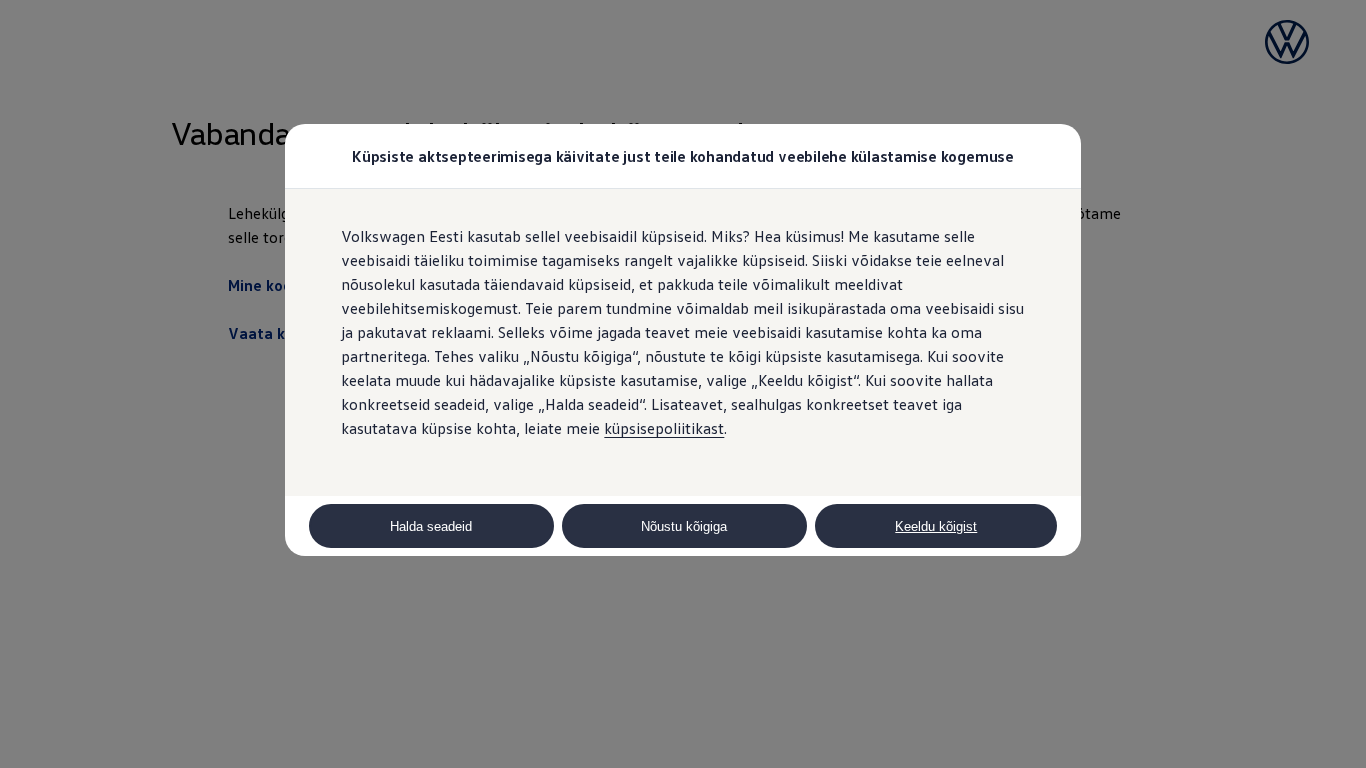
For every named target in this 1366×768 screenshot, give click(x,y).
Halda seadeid (431, 526)
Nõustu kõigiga (684, 526)
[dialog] (683, 384)
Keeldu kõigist (936, 526)
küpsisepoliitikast (664, 428)
